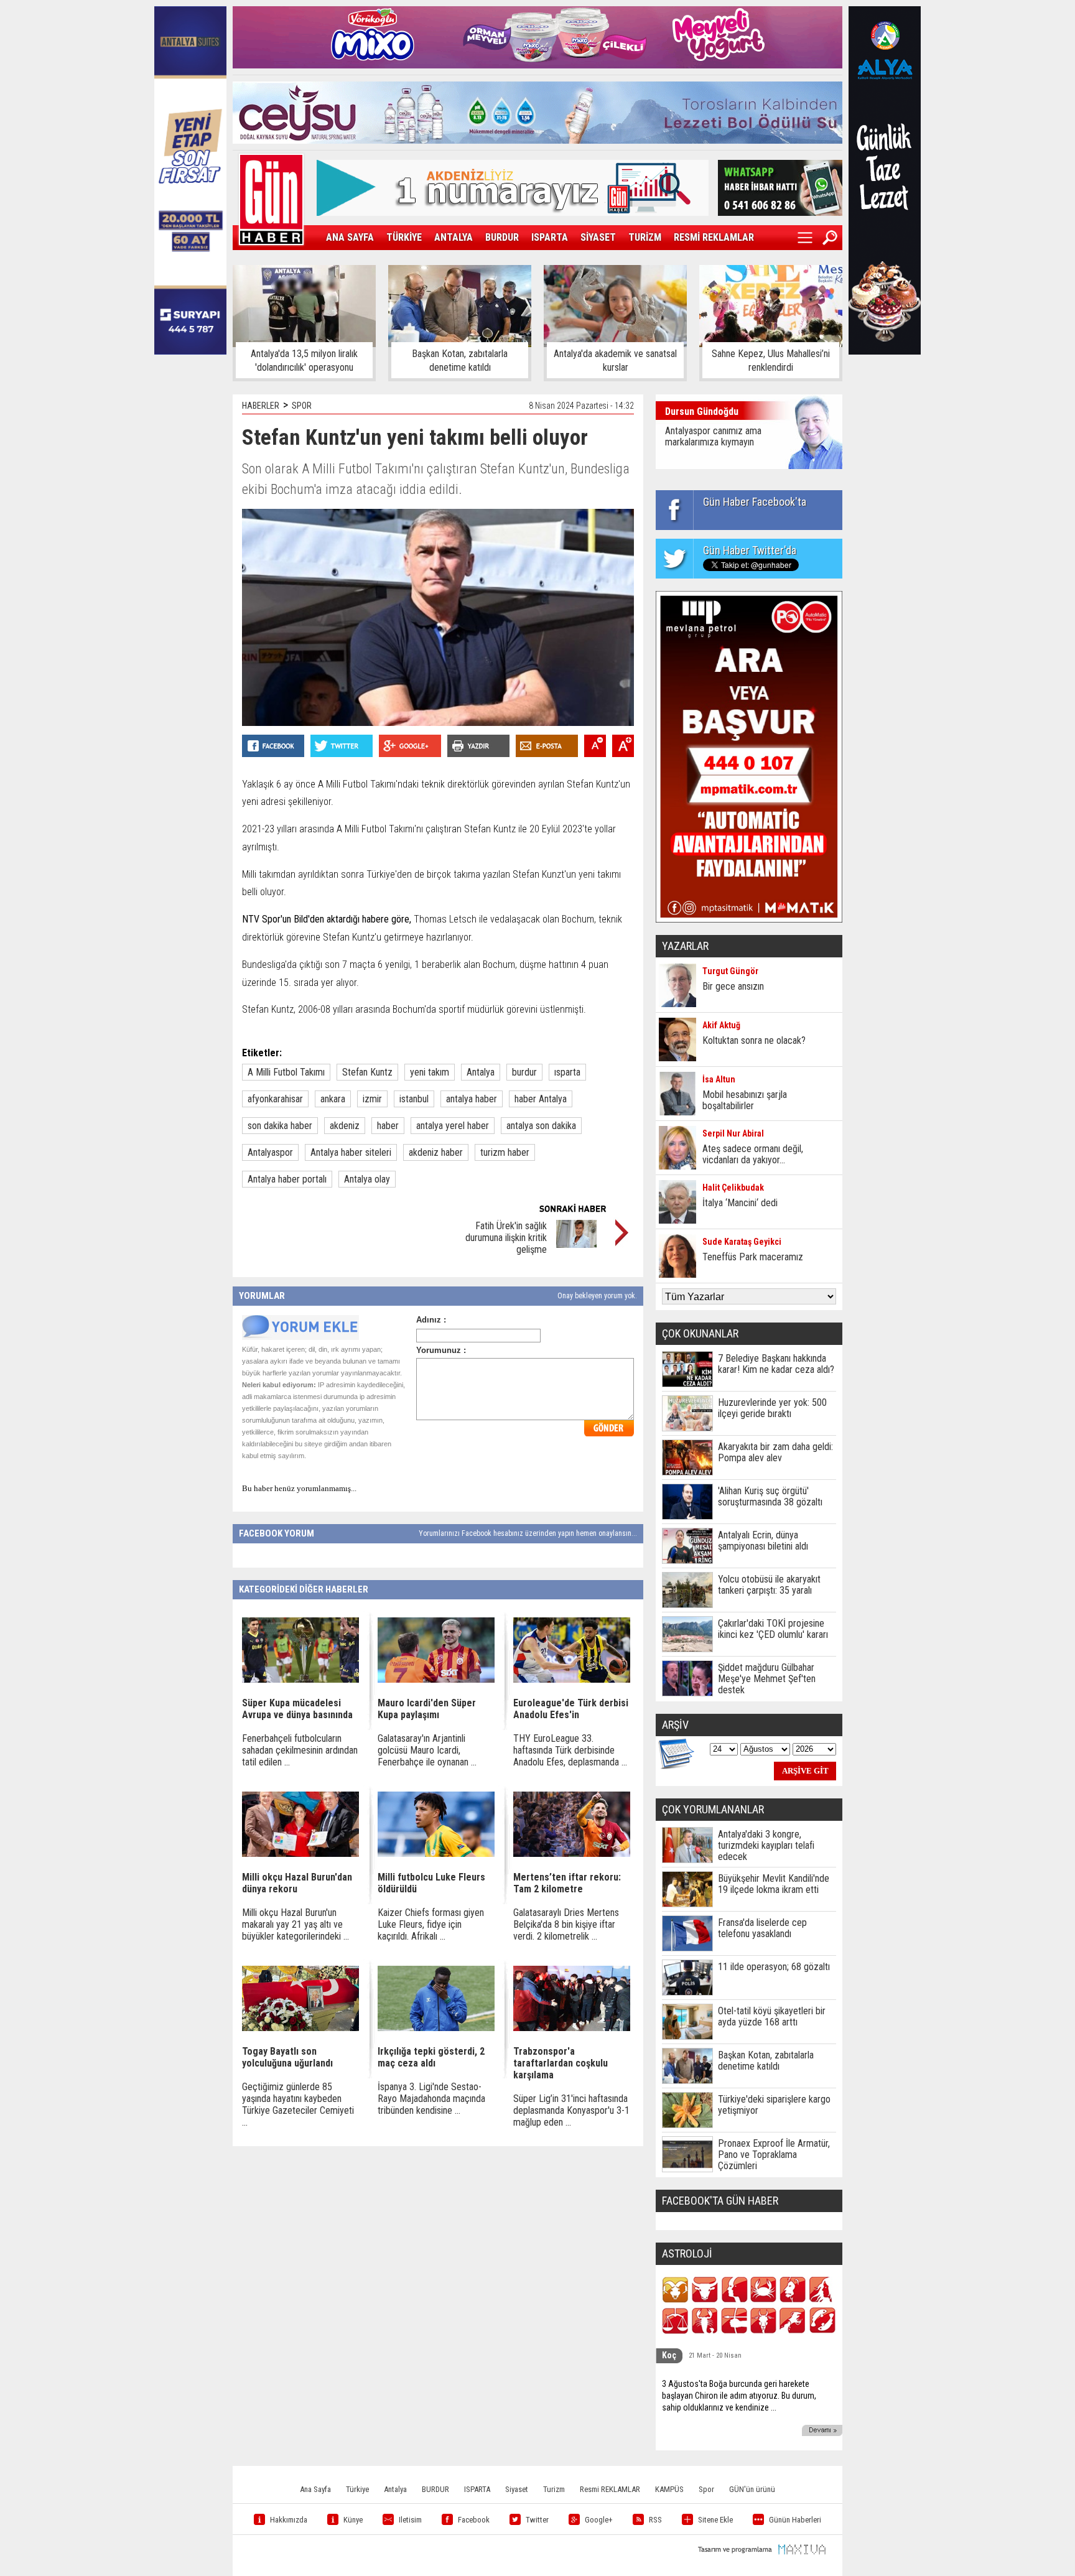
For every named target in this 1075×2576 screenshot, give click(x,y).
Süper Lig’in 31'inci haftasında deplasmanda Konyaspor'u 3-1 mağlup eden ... (571, 2110)
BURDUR (502, 237)
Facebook (474, 2520)
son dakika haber (280, 1126)
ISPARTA (550, 237)
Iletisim (410, 2520)
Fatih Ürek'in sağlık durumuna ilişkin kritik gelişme (506, 1238)
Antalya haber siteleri (351, 1152)
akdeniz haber (436, 1152)
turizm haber (505, 1152)
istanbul (414, 1099)
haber (388, 1126)
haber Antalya (541, 1099)
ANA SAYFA (350, 237)
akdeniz (345, 1126)
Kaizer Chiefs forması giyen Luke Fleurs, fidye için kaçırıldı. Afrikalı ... (431, 1924)
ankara (333, 1099)
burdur (524, 1072)
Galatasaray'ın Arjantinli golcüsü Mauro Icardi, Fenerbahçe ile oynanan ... (427, 1750)
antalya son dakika (541, 1126)
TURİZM (645, 237)
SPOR (302, 406)
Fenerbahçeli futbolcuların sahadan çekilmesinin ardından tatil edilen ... (300, 1750)
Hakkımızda (289, 2520)
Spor (706, 2489)
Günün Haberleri (795, 2520)
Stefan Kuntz (367, 1072)
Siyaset (517, 2489)
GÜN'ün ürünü (752, 2489)
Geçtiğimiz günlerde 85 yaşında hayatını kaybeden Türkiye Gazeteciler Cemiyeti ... (298, 2104)
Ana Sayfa (315, 2489)
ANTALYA (454, 237)
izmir (372, 1099)
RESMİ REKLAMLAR (714, 237)
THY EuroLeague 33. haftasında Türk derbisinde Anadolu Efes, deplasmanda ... (570, 1750)
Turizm (554, 2489)
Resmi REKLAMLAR (610, 2489)
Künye (353, 2520)
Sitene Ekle (715, 2520)
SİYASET (598, 237)
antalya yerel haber (453, 1126)
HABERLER (261, 406)
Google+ (599, 2520)
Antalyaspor (270, 1152)
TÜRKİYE (404, 237)
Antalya (481, 1072)
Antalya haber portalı (287, 1179)
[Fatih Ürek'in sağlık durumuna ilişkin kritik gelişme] (576, 1244)
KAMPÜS (669, 2489)
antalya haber (472, 1099)
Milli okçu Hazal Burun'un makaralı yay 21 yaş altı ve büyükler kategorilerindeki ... (296, 1924)
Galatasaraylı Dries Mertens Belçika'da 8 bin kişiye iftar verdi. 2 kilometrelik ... (566, 1924)
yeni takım (430, 1072)
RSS (655, 2520)
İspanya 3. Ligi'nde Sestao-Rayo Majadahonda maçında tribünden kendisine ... (431, 2099)
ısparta (567, 1072)
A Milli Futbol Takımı (286, 1072)
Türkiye (357, 2489)
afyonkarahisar (275, 1099)
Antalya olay (367, 1179)
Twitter (537, 2520)
